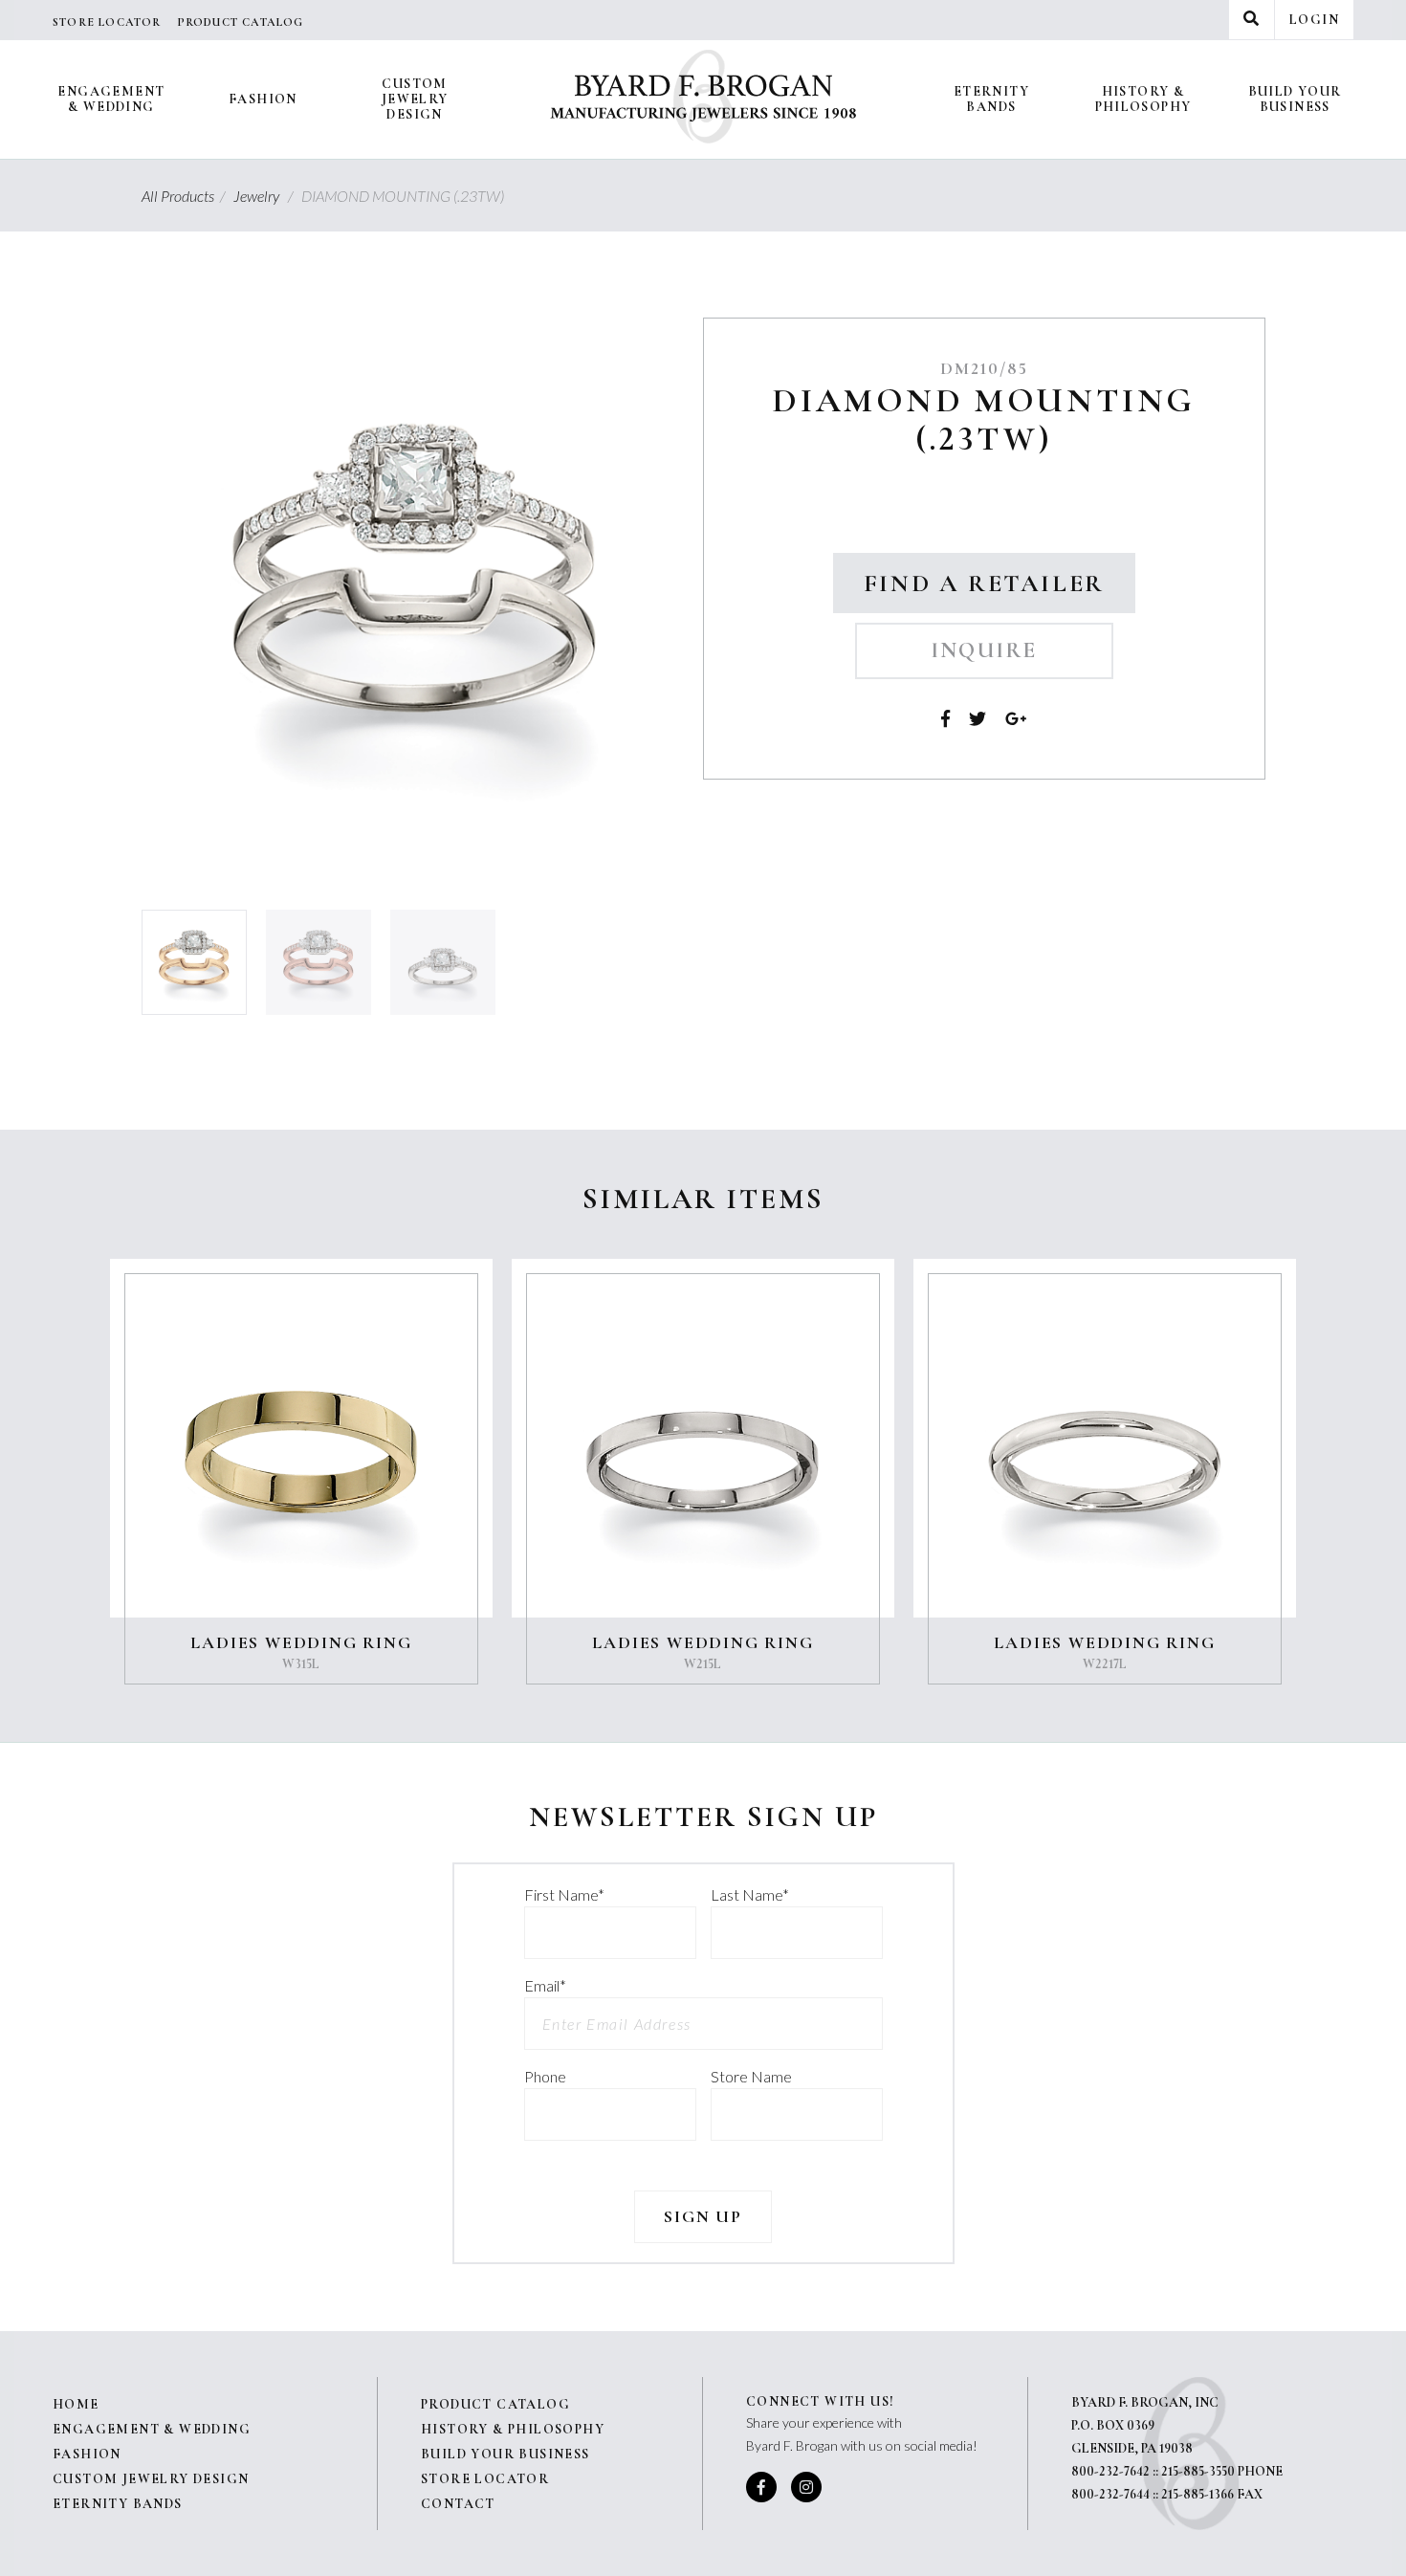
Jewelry (266, 196)
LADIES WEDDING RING (301, 1642)
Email (545, 1985)
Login (1314, 20)
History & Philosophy (1143, 99)
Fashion (263, 99)
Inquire (984, 650)
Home (76, 2404)
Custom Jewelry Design (415, 99)
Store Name (751, 2076)
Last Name (750, 1894)
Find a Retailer (984, 583)
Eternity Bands (991, 99)
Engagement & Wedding (111, 99)
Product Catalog (241, 22)
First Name (564, 1894)
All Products (186, 196)
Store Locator (107, 22)
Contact (458, 2504)
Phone (545, 2076)
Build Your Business (1295, 99)
